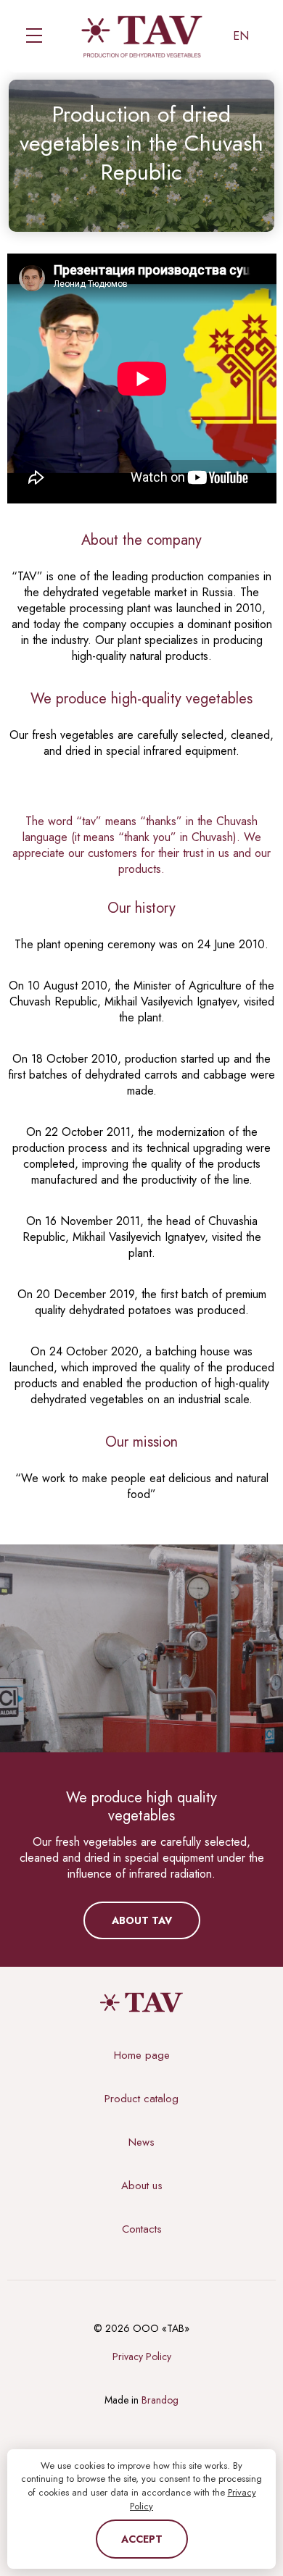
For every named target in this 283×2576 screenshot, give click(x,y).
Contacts (142, 2229)
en (241, 36)
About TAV (142, 1920)
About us (142, 2186)
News (141, 2142)
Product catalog (141, 2099)
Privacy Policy (142, 2357)
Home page (142, 2055)
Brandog (160, 2400)
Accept (142, 2539)
